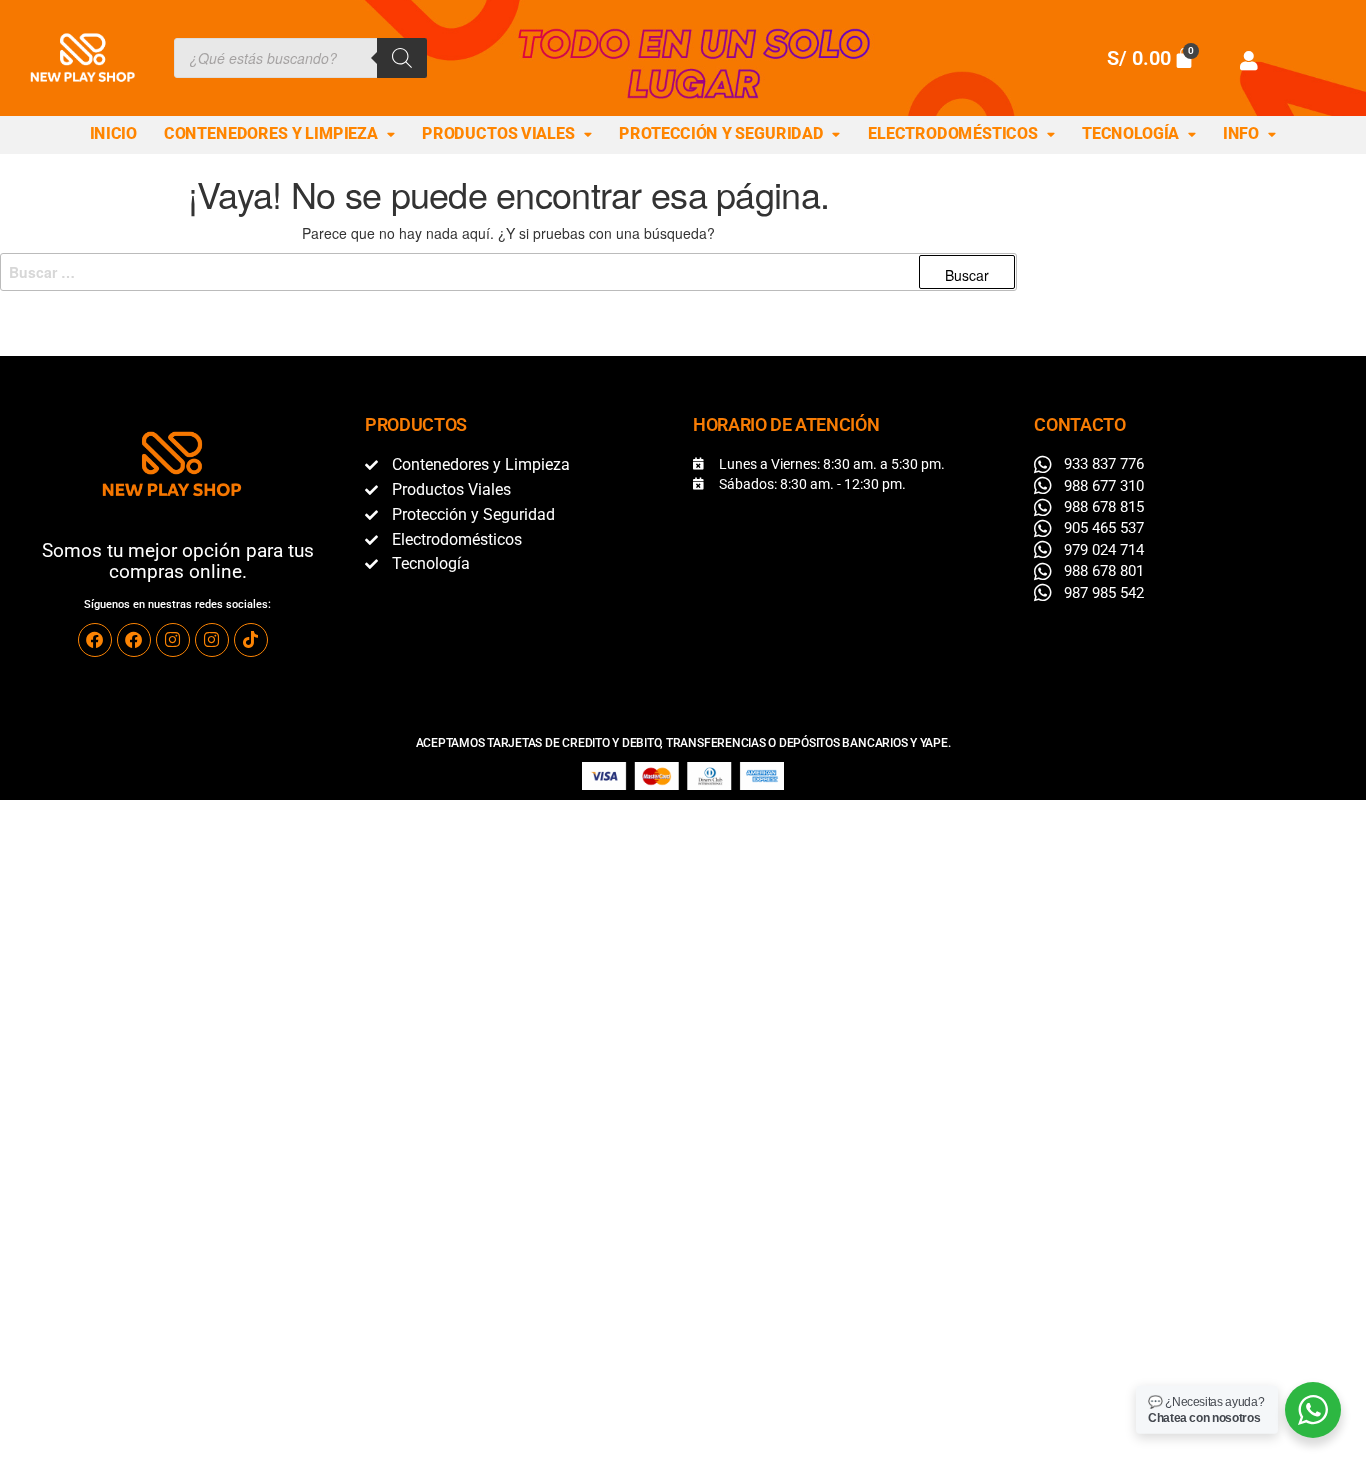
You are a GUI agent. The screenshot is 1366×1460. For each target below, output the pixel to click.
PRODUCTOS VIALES (498, 134)
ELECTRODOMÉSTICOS (953, 134)
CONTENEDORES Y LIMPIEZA (271, 134)
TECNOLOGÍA (1130, 134)
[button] (280, 135)
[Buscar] (402, 58)
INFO (1241, 134)
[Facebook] (95, 640)
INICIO (113, 134)
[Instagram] (173, 640)
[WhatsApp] (1313, 1410)
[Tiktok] (251, 640)
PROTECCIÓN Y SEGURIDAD (721, 134)
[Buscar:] (508, 272)
